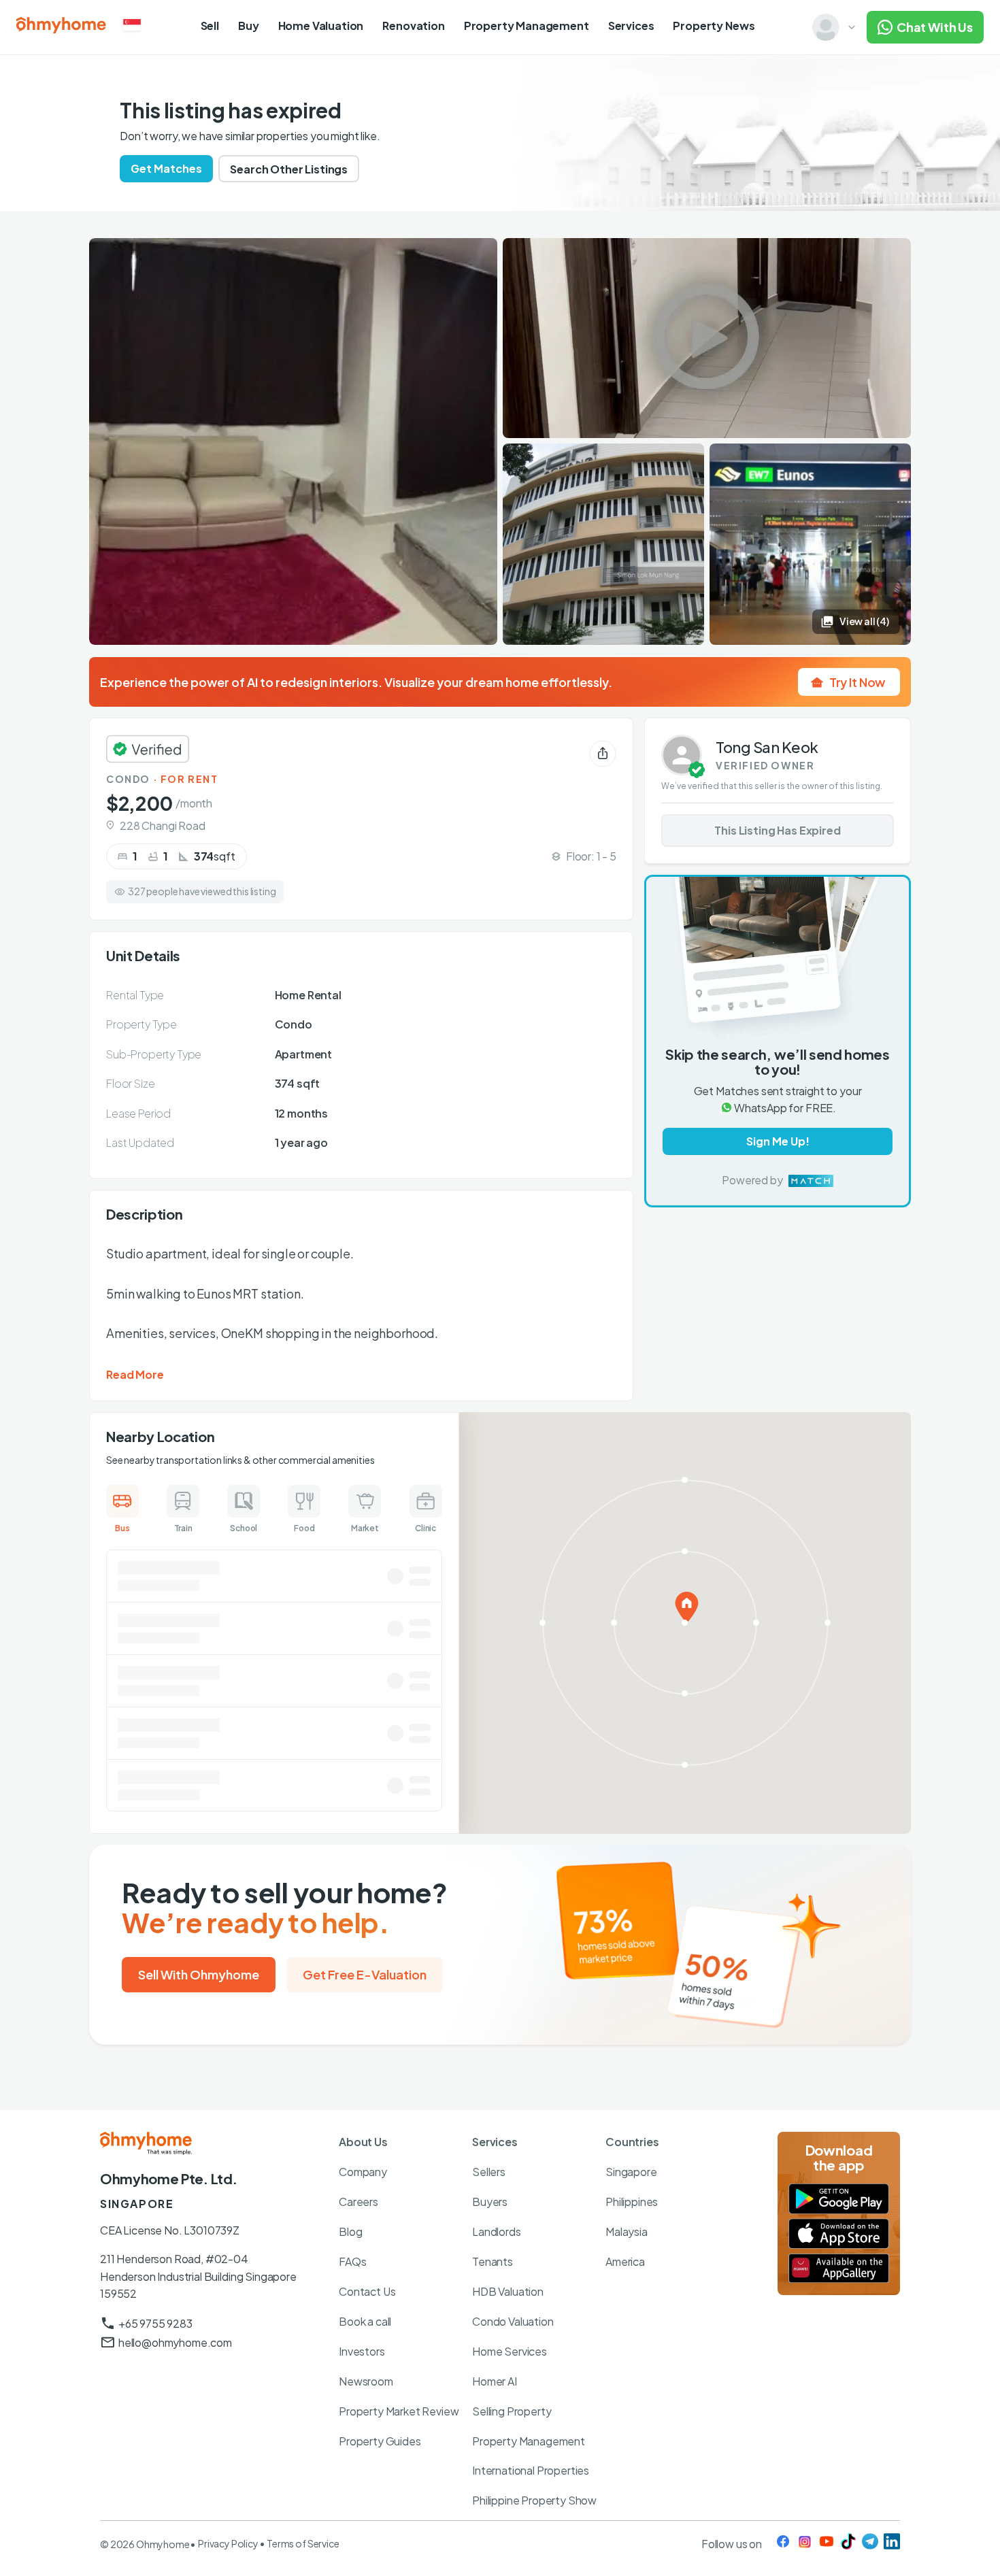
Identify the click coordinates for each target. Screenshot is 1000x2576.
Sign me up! (778, 1142)
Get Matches (166, 168)
